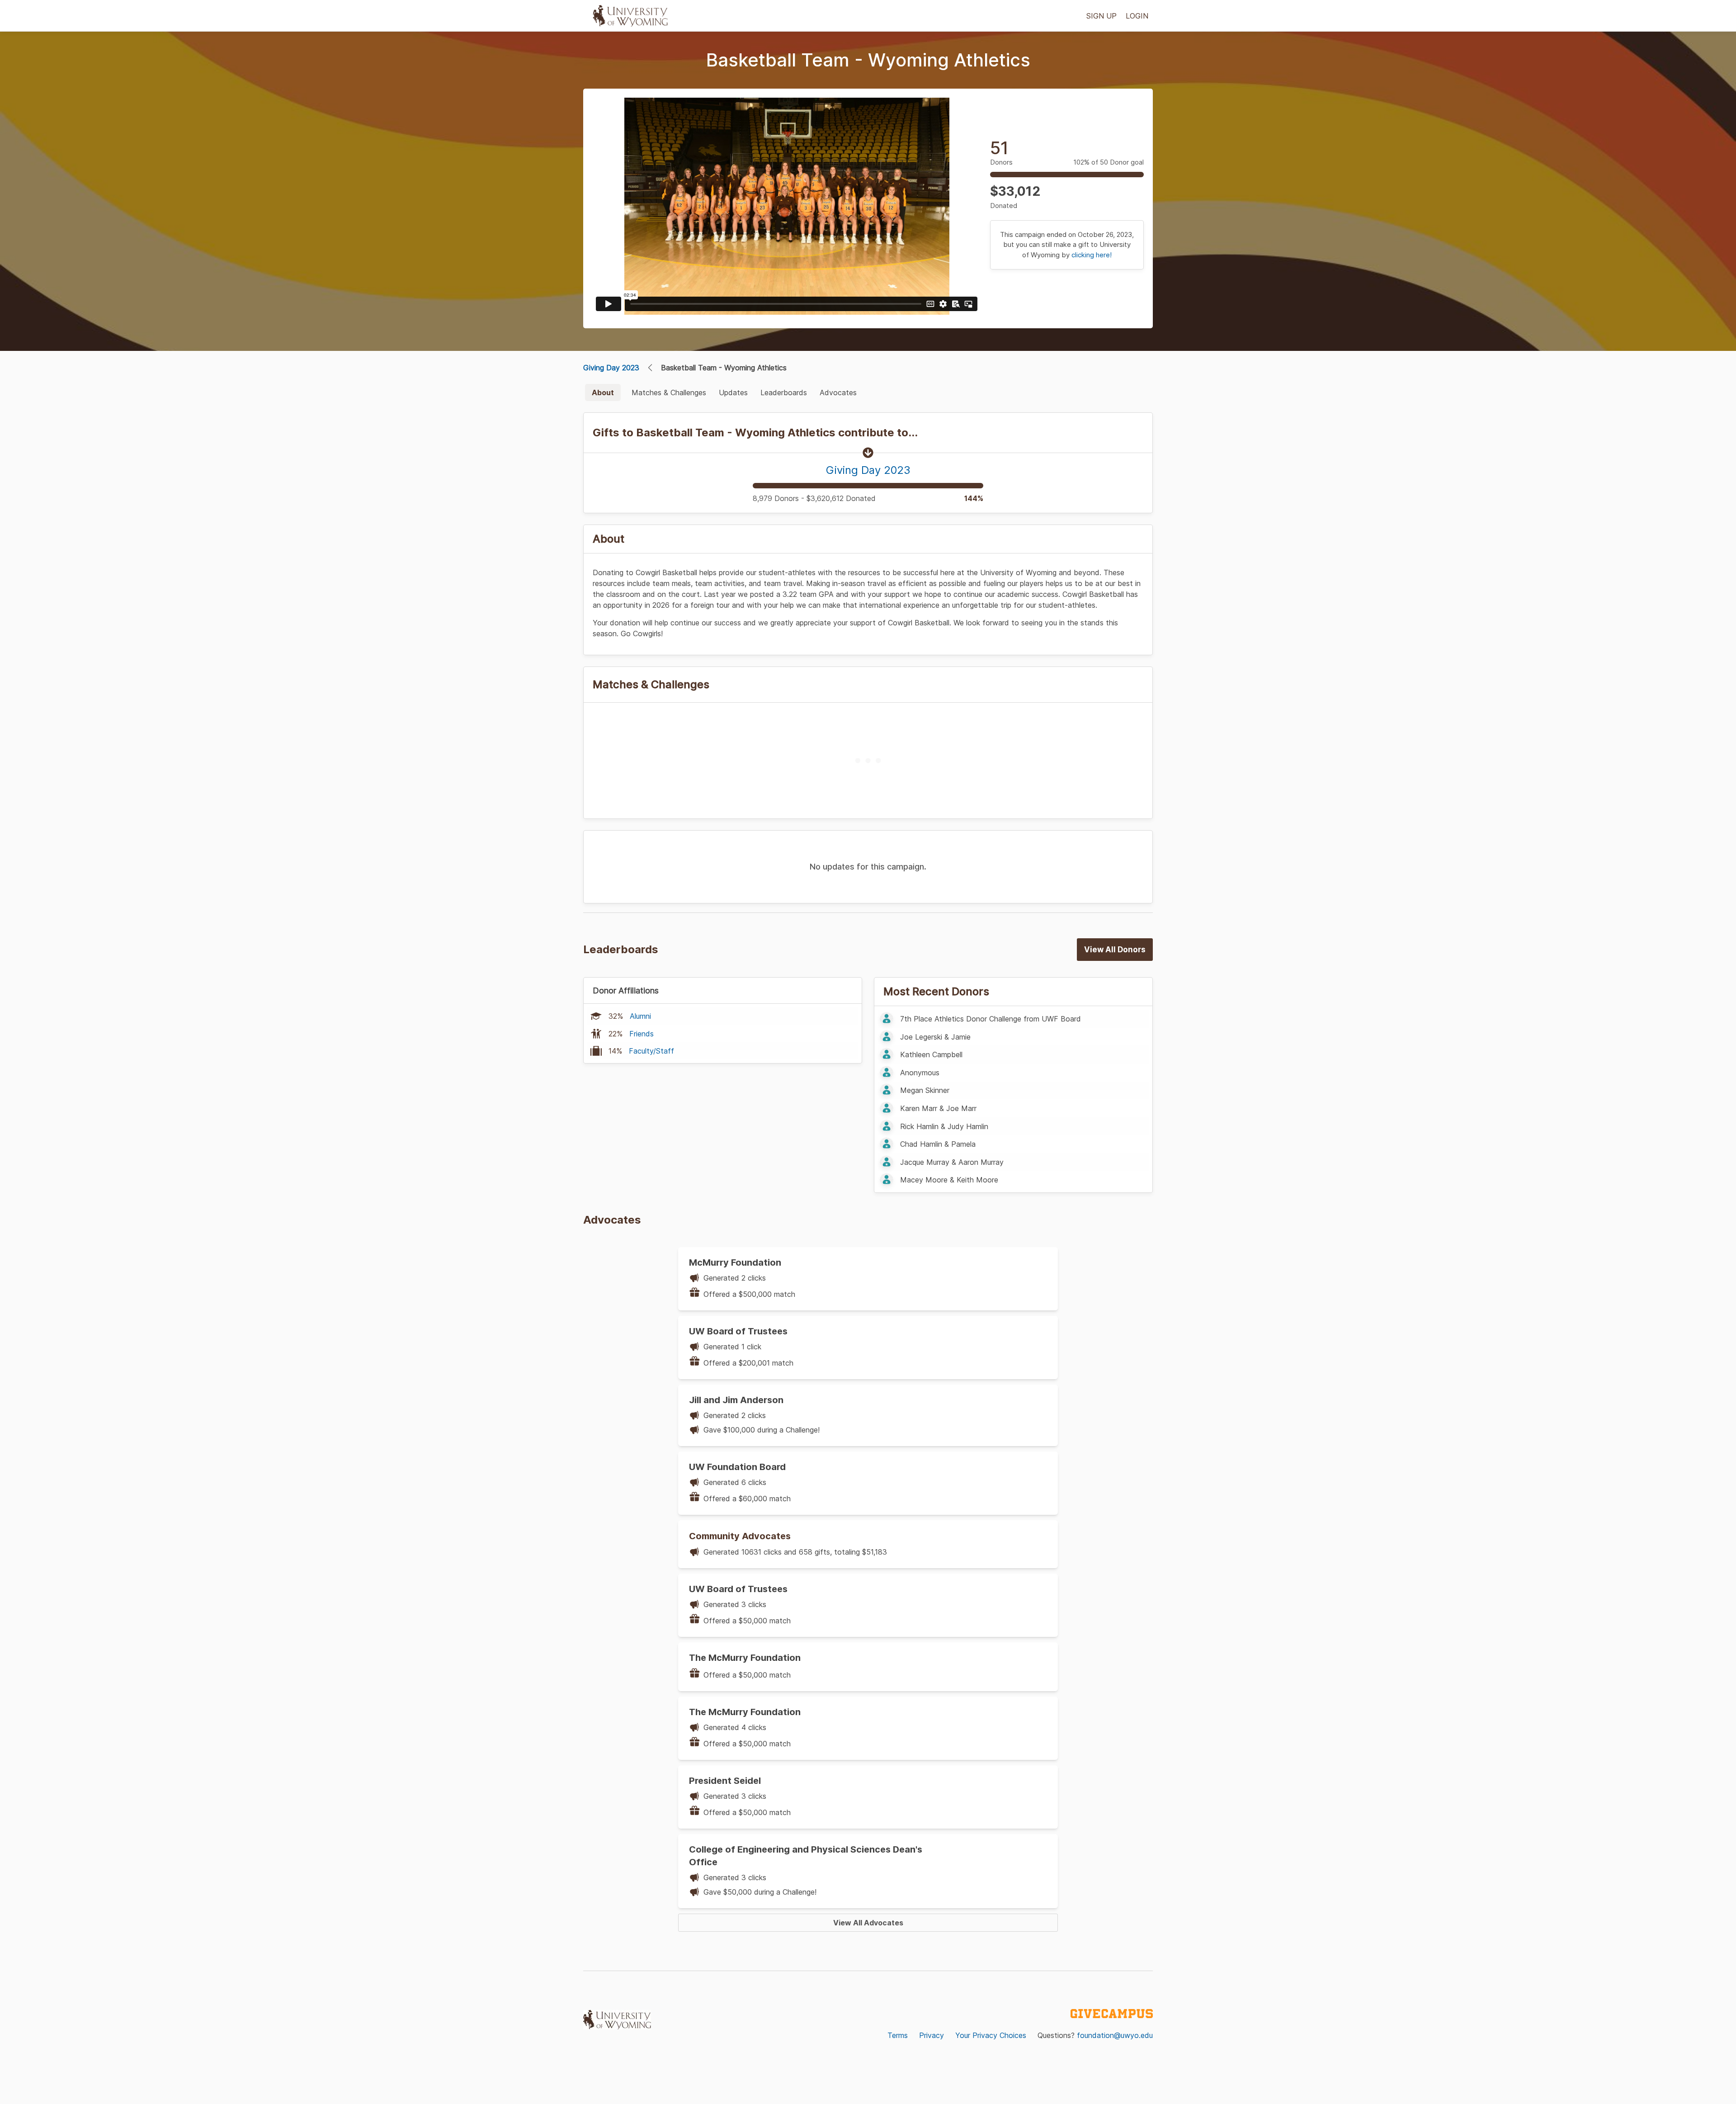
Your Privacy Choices (991, 2035)
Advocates (838, 392)
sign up (1102, 16)
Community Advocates (740, 1536)
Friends (642, 1034)
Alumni (640, 1016)
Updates (733, 392)
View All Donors (1115, 950)
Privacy (932, 2035)
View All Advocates (868, 1923)
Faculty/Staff (651, 1051)
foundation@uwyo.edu (1115, 2035)
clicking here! (1092, 255)
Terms (898, 2035)
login (1137, 16)
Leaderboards (784, 392)
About (603, 392)
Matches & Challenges (669, 392)
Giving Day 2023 (611, 368)
